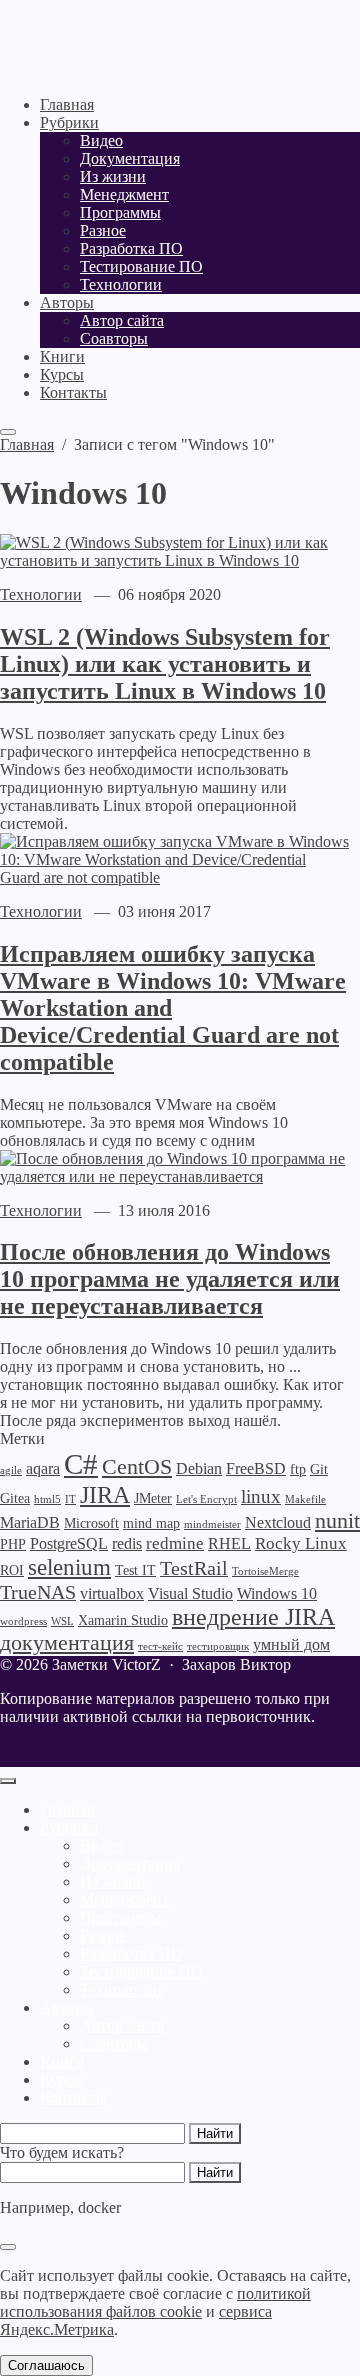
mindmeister (212, 1524)
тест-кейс (160, 1646)
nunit (337, 1521)
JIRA (105, 1494)
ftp (298, 1469)
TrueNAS (38, 1592)
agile (11, 1470)
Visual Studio (190, 1593)
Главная (67, 1809)
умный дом (291, 1644)
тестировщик (218, 1646)
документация (67, 1643)
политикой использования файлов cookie (155, 2302)
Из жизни (113, 1881)
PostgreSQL (69, 1543)
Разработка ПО (131, 1953)
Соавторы (114, 2043)
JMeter (153, 1498)
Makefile (305, 1499)
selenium (69, 1567)
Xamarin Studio (123, 1620)
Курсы (62, 2079)
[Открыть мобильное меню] (8, 432)
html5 (47, 1499)
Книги (62, 2061)
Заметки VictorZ (125, 40)
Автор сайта (122, 2025)
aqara (43, 1468)
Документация (130, 1863)
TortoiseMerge (265, 1571)
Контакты (73, 2097)
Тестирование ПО (141, 1971)
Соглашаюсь (46, 2365)
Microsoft (91, 1523)
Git (319, 1469)
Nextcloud (278, 1522)
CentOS (137, 1466)
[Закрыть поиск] (8, 2247)
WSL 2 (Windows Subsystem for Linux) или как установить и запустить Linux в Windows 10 (165, 664)
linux (261, 1496)
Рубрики (69, 1827)
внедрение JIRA (253, 1617)
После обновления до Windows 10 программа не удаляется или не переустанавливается (170, 1279)
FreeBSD (256, 1468)
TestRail (194, 1568)
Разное (103, 1935)
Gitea (15, 1498)
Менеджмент (124, 1899)
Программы (120, 1917)
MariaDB (30, 1522)
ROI (12, 1570)
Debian (199, 1468)
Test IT (135, 1570)
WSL (62, 1621)
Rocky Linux (301, 1543)
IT (70, 1499)
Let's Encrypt (206, 1499)
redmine (175, 1543)
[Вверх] (8, 1781)
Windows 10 (277, 1593)
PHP (13, 1544)
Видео (101, 1845)
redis (127, 1543)
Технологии (41, 594)
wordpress (23, 1621)
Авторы (67, 2007)
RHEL (229, 1543)
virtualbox (112, 1593)
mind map (151, 1523)
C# (81, 1464)
